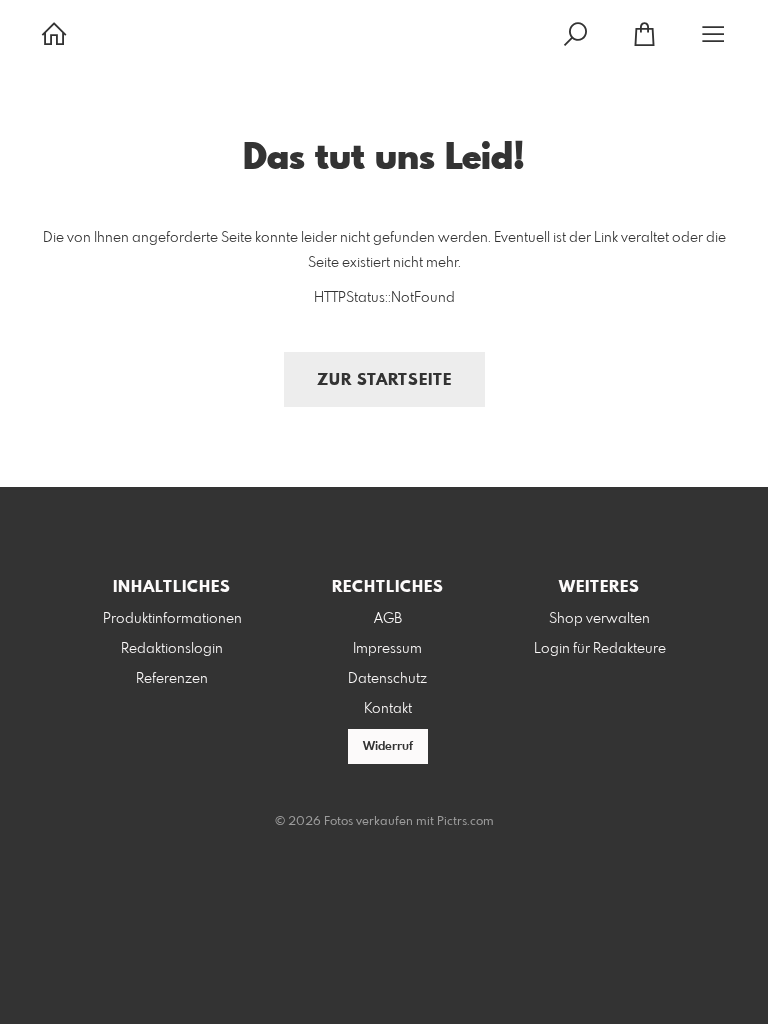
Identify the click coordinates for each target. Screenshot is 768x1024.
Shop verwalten (599, 619)
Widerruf (388, 747)
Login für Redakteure (600, 649)
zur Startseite (384, 380)
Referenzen (172, 679)
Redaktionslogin (172, 649)
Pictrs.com (465, 822)
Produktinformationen (172, 619)
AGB (388, 619)
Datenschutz (387, 679)
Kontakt (388, 709)
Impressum (387, 649)
